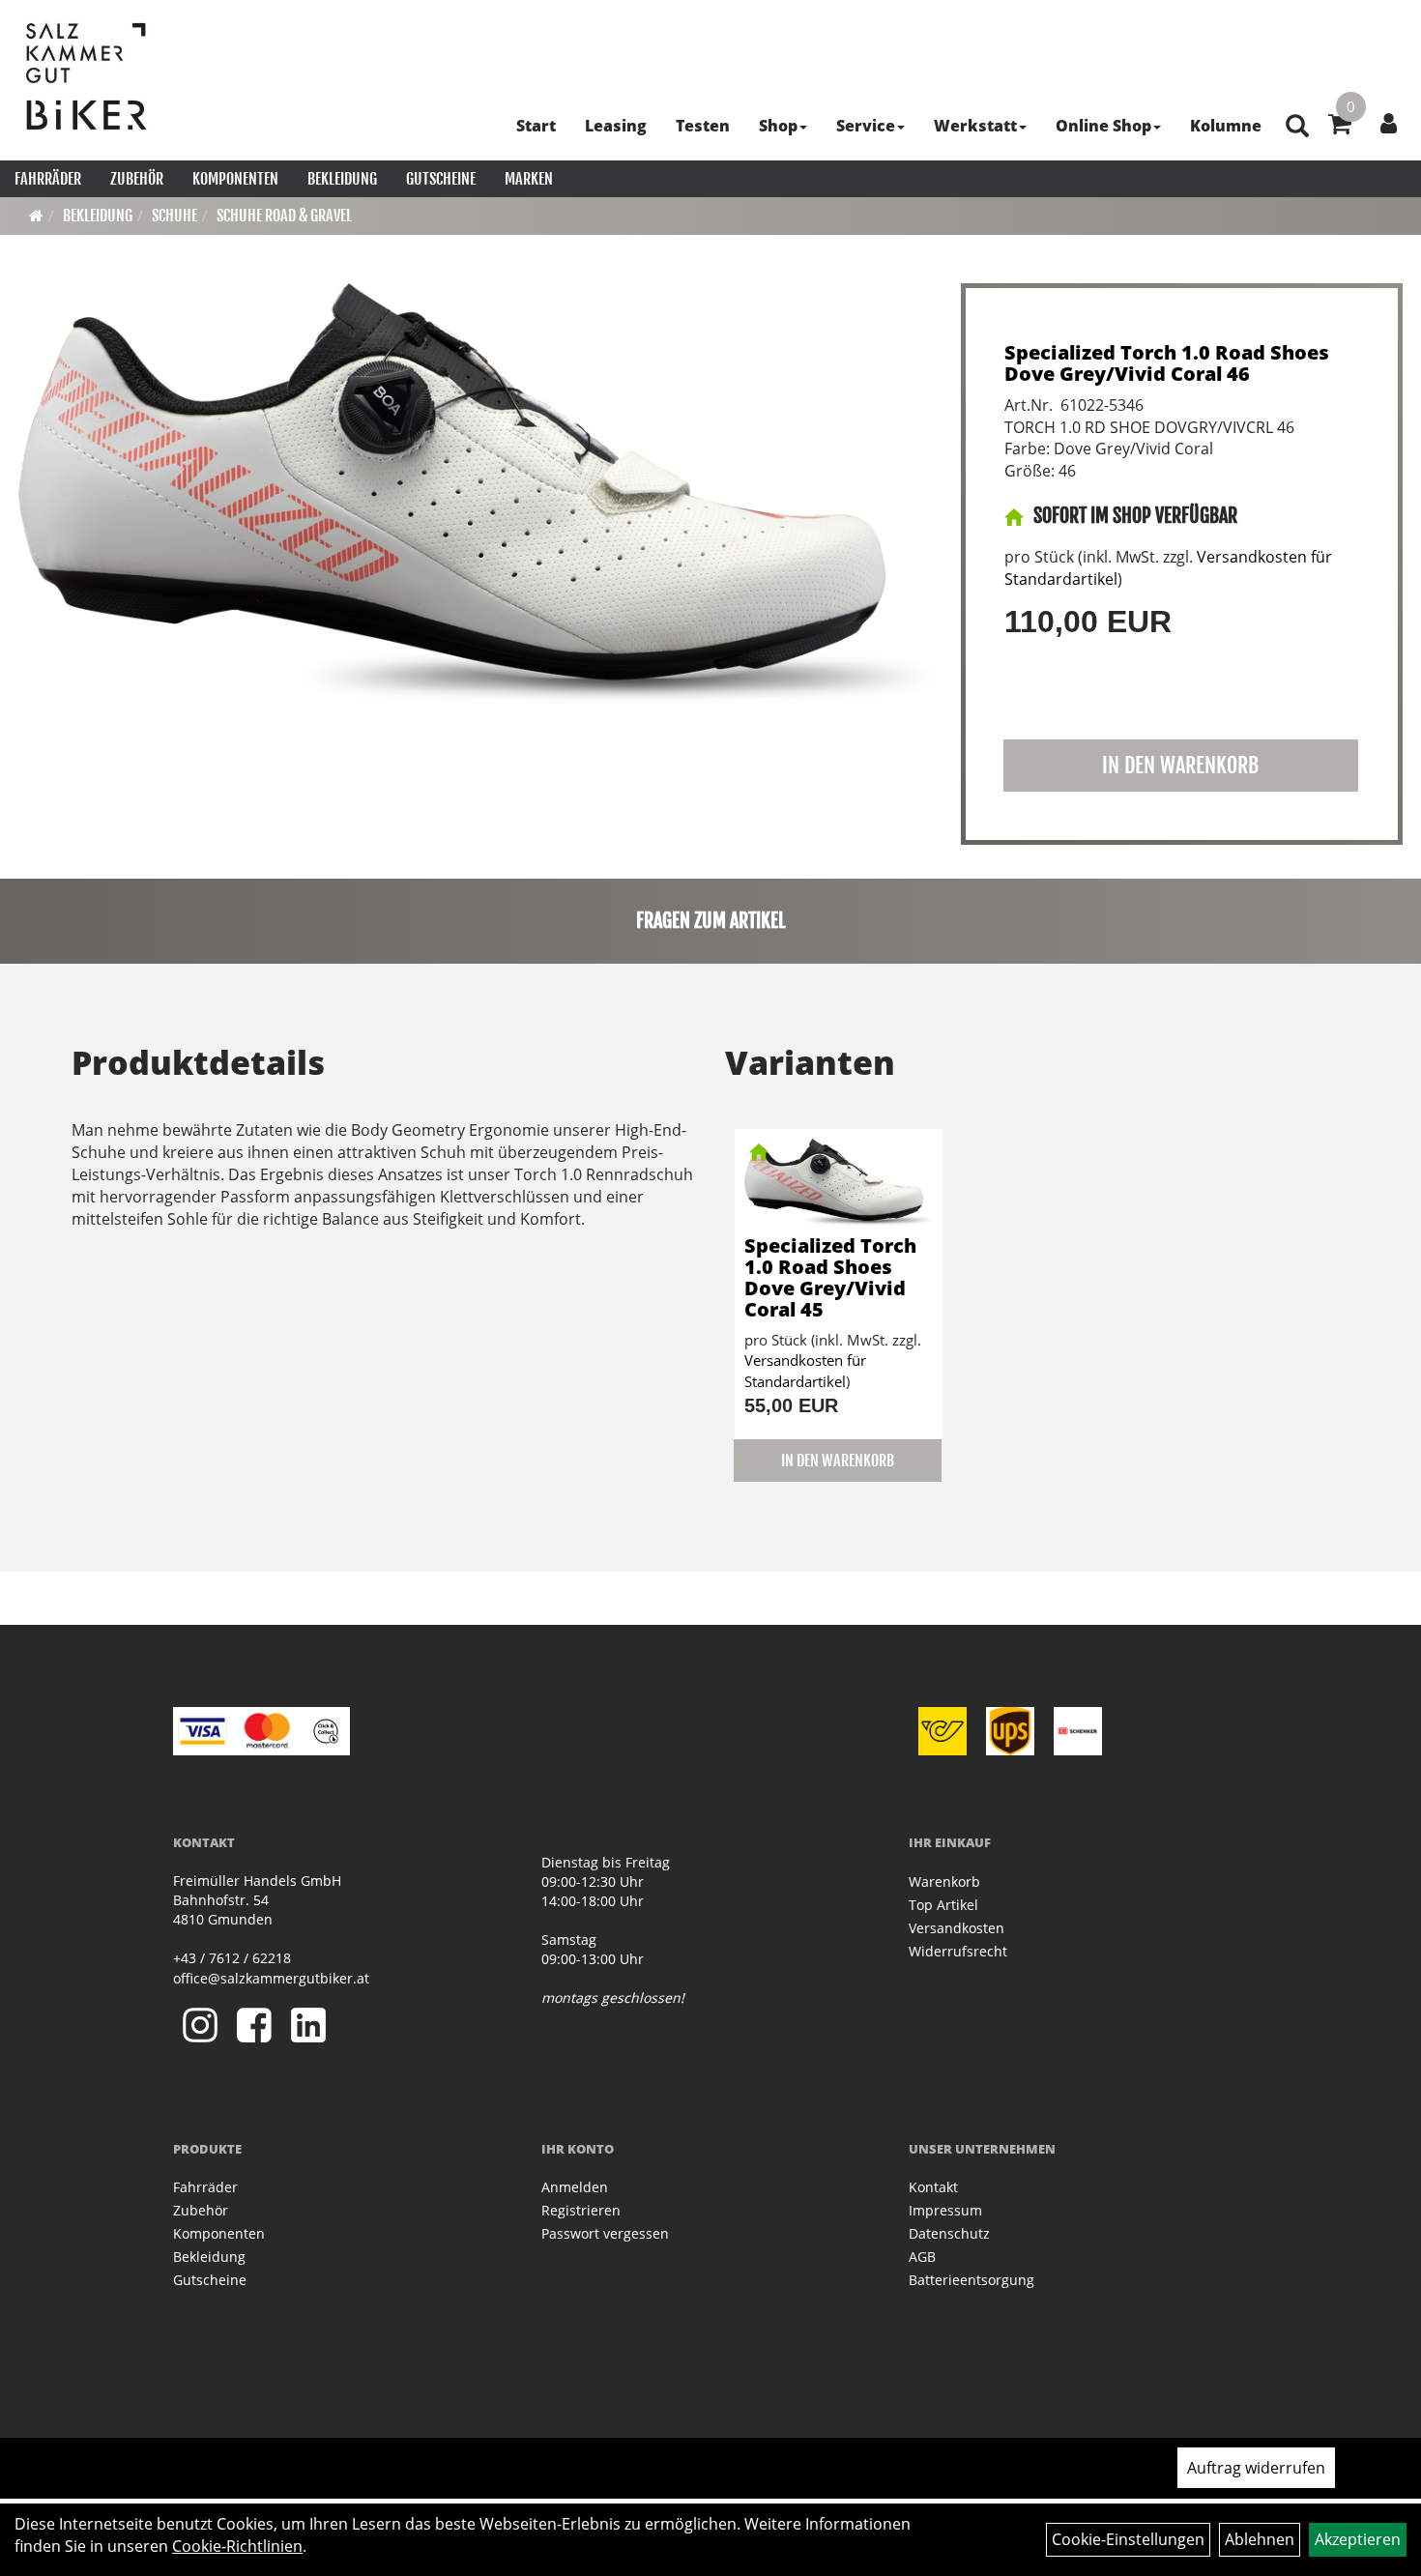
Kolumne (1226, 126)
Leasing (616, 126)
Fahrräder (48, 179)
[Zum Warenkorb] (1340, 127)
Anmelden (575, 2187)
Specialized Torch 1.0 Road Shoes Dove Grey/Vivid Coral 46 (1167, 363)
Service (866, 126)
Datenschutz (949, 2233)
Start (536, 126)
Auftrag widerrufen (1256, 2468)
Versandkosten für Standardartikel (805, 1370)
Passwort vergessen (605, 2233)
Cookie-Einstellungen (1128, 2539)
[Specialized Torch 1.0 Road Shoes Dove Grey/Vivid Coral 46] (475, 493)
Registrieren (581, 2210)
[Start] (36, 216)
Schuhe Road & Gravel (284, 216)
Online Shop (1103, 126)
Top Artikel (943, 1905)
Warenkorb (944, 1881)
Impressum (945, 2210)
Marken (529, 179)
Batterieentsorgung (971, 2280)
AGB (922, 2257)
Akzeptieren (1358, 2539)
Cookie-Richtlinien (237, 2546)
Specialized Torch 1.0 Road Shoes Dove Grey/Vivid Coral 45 (830, 1277)
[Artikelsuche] (1297, 127)
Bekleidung (342, 179)
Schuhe (174, 216)
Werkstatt (975, 126)
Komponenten (235, 179)
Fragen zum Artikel (711, 921)
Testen (703, 126)
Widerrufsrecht (958, 1951)
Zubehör (137, 179)
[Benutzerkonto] (1389, 123)
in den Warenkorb (1180, 765)
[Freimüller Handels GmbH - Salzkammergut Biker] (87, 77)
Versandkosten (957, 1928)
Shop (778, 126)
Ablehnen (1260, 2539)
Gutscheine (441, 179)
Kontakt (933, 2187)
